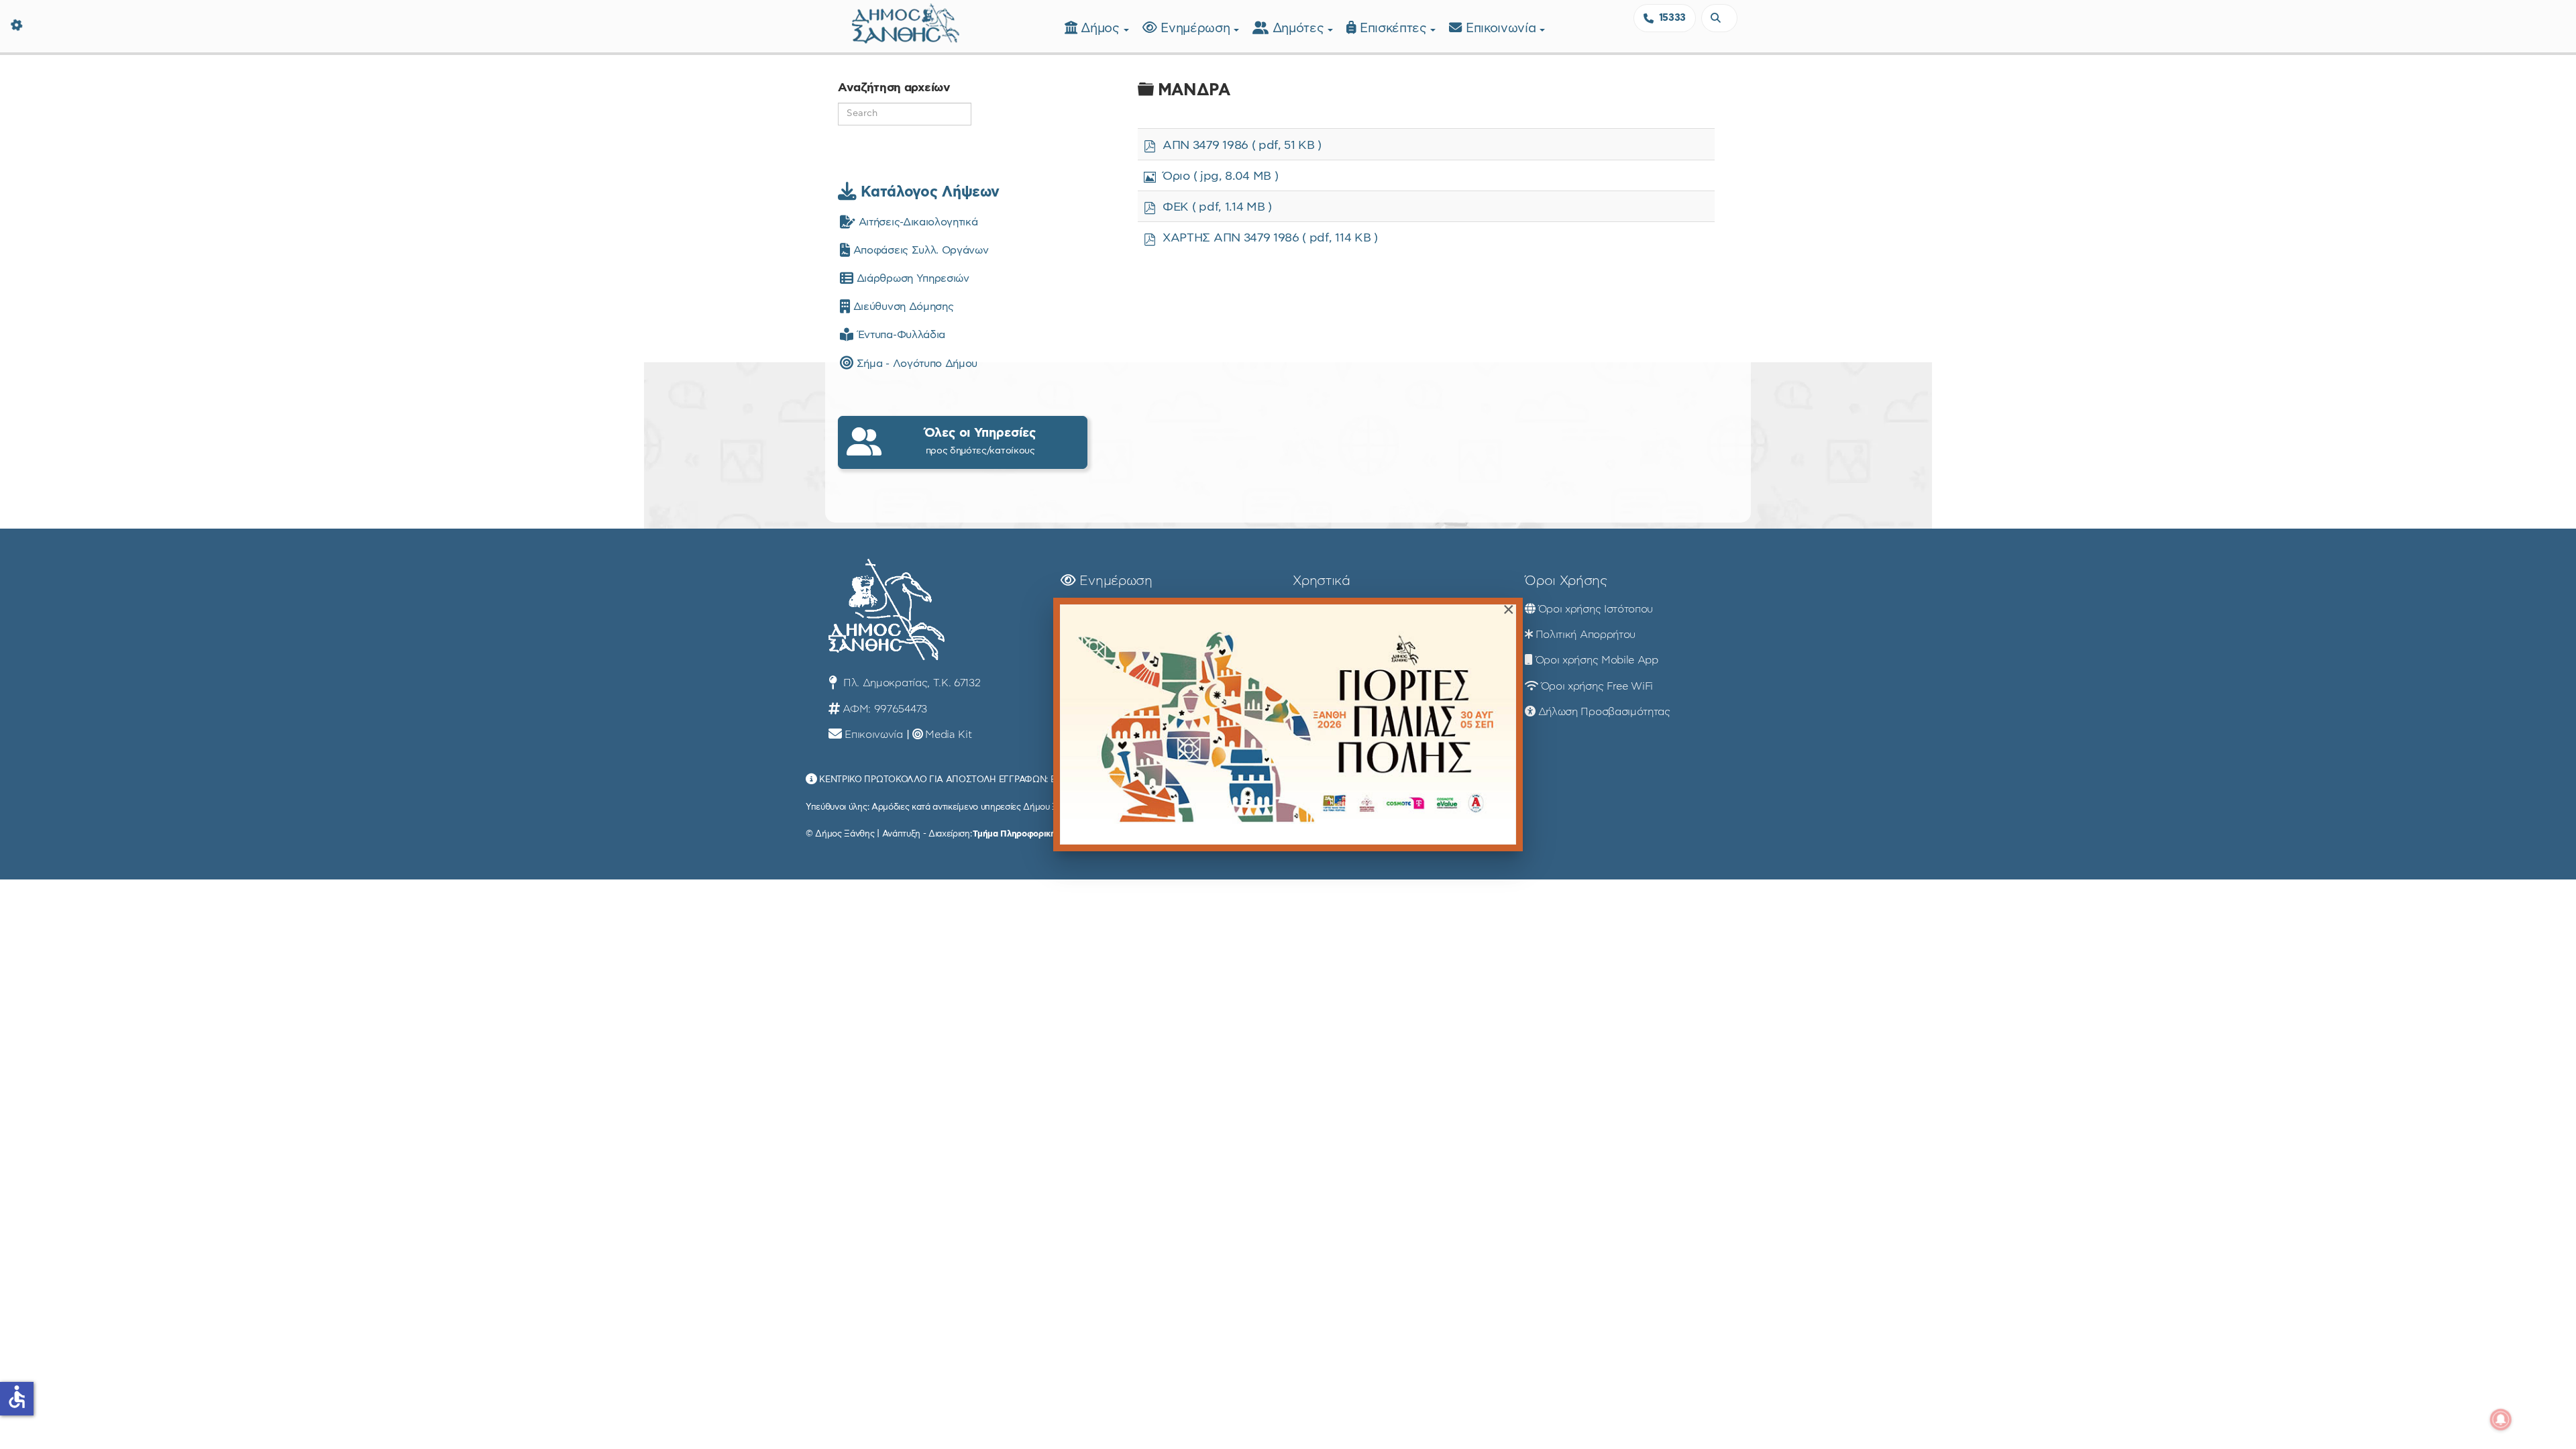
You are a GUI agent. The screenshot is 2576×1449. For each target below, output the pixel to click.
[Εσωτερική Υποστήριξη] (17, 23)
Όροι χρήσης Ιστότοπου (1596, 609)
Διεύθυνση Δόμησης (902, 307)
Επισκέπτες (1395, 29)
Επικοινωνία (1503, 29)
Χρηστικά (1321, 581)
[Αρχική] (906, 22)
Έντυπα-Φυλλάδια (899, 335)
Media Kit (948, 735)
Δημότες (1300, 29)
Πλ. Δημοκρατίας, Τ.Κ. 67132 (910, 683)
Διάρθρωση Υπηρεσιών (911, 278)
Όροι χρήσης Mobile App (1597, 660)
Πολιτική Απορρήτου (1586, 635)
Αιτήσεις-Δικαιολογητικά (916, 222)
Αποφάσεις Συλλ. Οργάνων (919, 250)
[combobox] (1719, 18)
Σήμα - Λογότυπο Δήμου (915, 364)
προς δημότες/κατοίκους (980, 441)
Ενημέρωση (1197, 29)
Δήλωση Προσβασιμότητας (1604, 712)
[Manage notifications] (2501, 1419)
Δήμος (1102, 29)
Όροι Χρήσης (1566, 581)
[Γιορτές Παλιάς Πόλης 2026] (1288, 724)
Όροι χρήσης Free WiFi (1597, 686)
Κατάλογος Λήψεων (928, 192)
